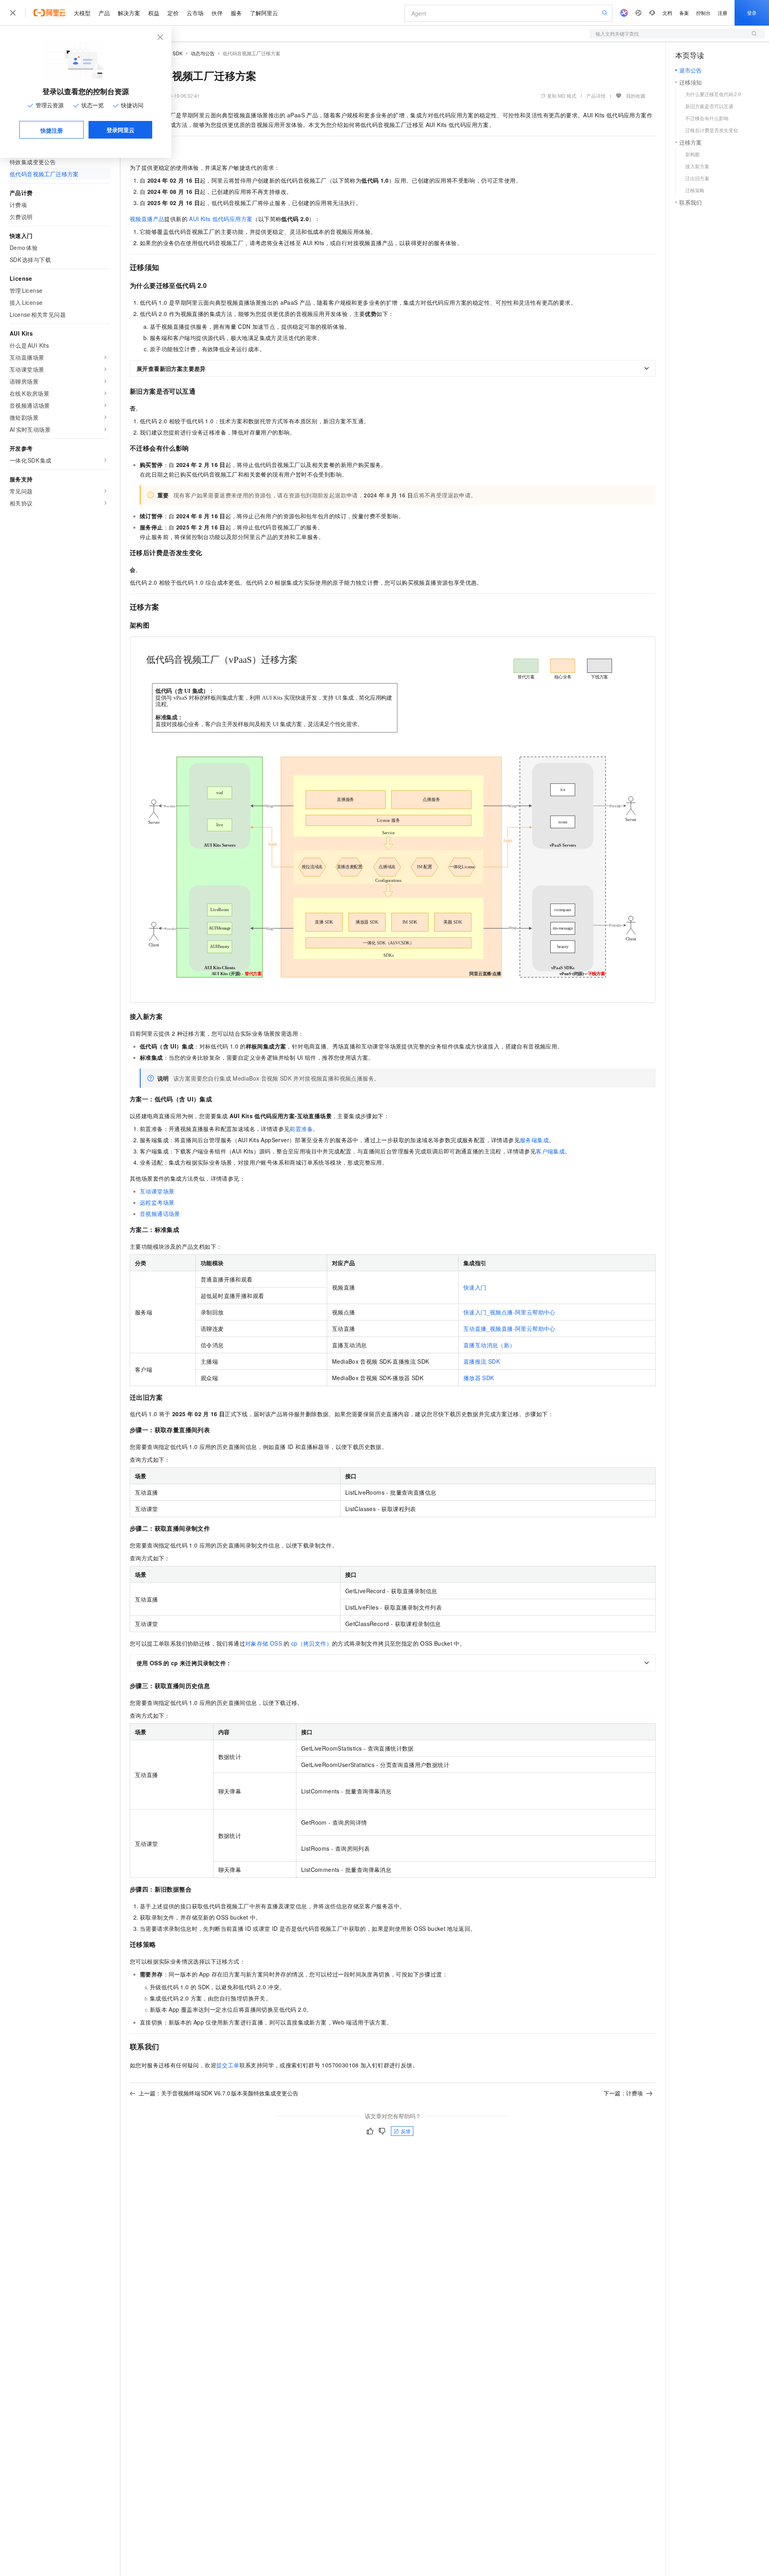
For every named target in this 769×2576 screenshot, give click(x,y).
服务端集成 (534, 1140)
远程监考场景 (157, 1202)
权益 (154, 13)
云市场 (195, 13)
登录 (752, 13)
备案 (684, 13)
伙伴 (217, 13)
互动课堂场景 (157, 1191)
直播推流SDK (482, 1361)
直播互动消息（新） (489, 1345)
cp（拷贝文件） (312, 1643)
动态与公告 (203, 53)
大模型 (82, 13)
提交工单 (228, 2065)
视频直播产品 (147, 219)
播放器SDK (479, 1378)
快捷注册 (52, 130)
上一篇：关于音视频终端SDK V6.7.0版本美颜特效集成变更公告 (218, 2093)
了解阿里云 (264, 13)
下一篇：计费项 (623, 2093)
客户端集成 (550, 1151)
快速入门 (475, 1287)
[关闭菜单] (13, 13)
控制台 (703, 13)
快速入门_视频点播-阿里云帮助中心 (509, 1312)
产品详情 (596, 96)
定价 (173, 13)
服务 (236, 13)
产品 (104, 13)
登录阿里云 (121, 130)
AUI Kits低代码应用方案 (221, 219)
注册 (723, 13)
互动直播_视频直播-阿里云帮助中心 (509, 1328)
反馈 (406, 2131)
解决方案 (129, 13)
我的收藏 (636, 96)
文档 (667, 13)
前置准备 (301, 1129)
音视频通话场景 (160, 1214)
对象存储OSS (264, 1643)
